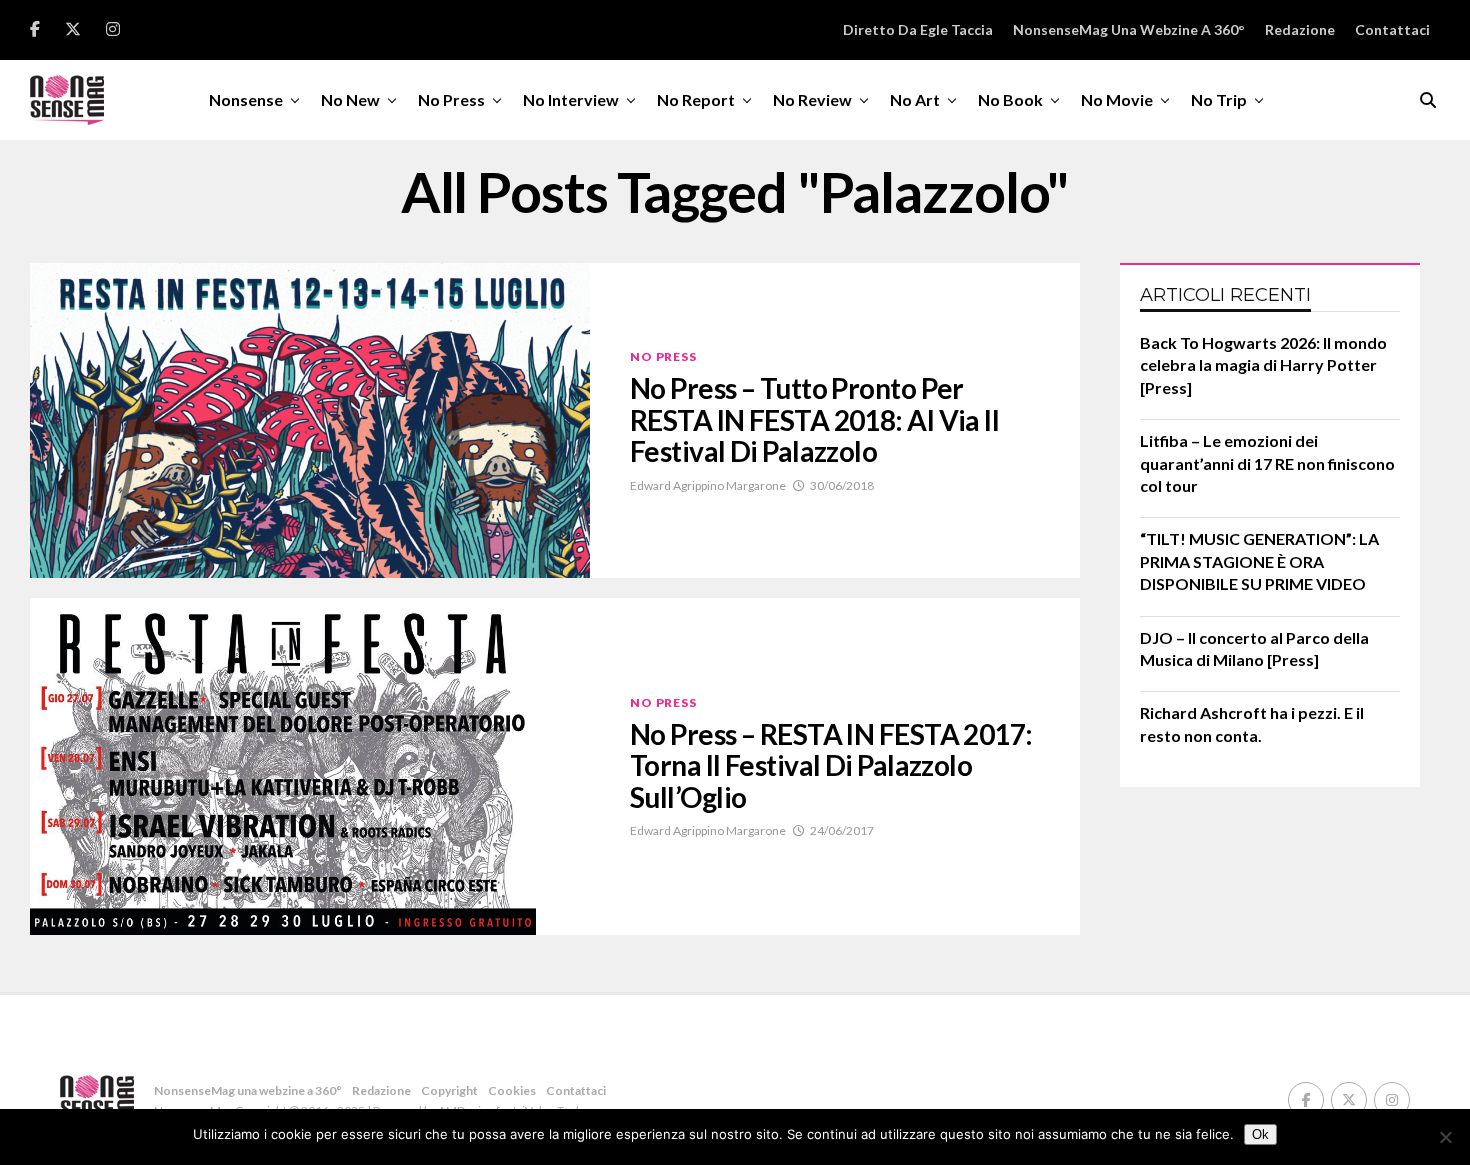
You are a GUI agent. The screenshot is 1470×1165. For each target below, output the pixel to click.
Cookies (512, 1090)
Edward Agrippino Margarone (708, 485)
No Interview (571, 99)
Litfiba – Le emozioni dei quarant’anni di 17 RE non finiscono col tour (1267, 463)
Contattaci (1392, 29)
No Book (1010, 99)
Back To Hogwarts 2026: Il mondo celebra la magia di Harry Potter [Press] (1263, 365)
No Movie (1117, 99)
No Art (915, 99)
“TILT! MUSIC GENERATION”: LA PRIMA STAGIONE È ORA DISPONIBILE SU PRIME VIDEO (1259, 561)
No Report (696, 99)
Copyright (449, 1090)
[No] (1445, 1137)
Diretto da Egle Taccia (918, 29)
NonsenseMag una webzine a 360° (1129, 29)
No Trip (1219, 99)
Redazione (1300, 29)
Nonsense (246, 99)
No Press (451, 99)
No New (350, 99)
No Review (812, 99)
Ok (1260, 1134)
